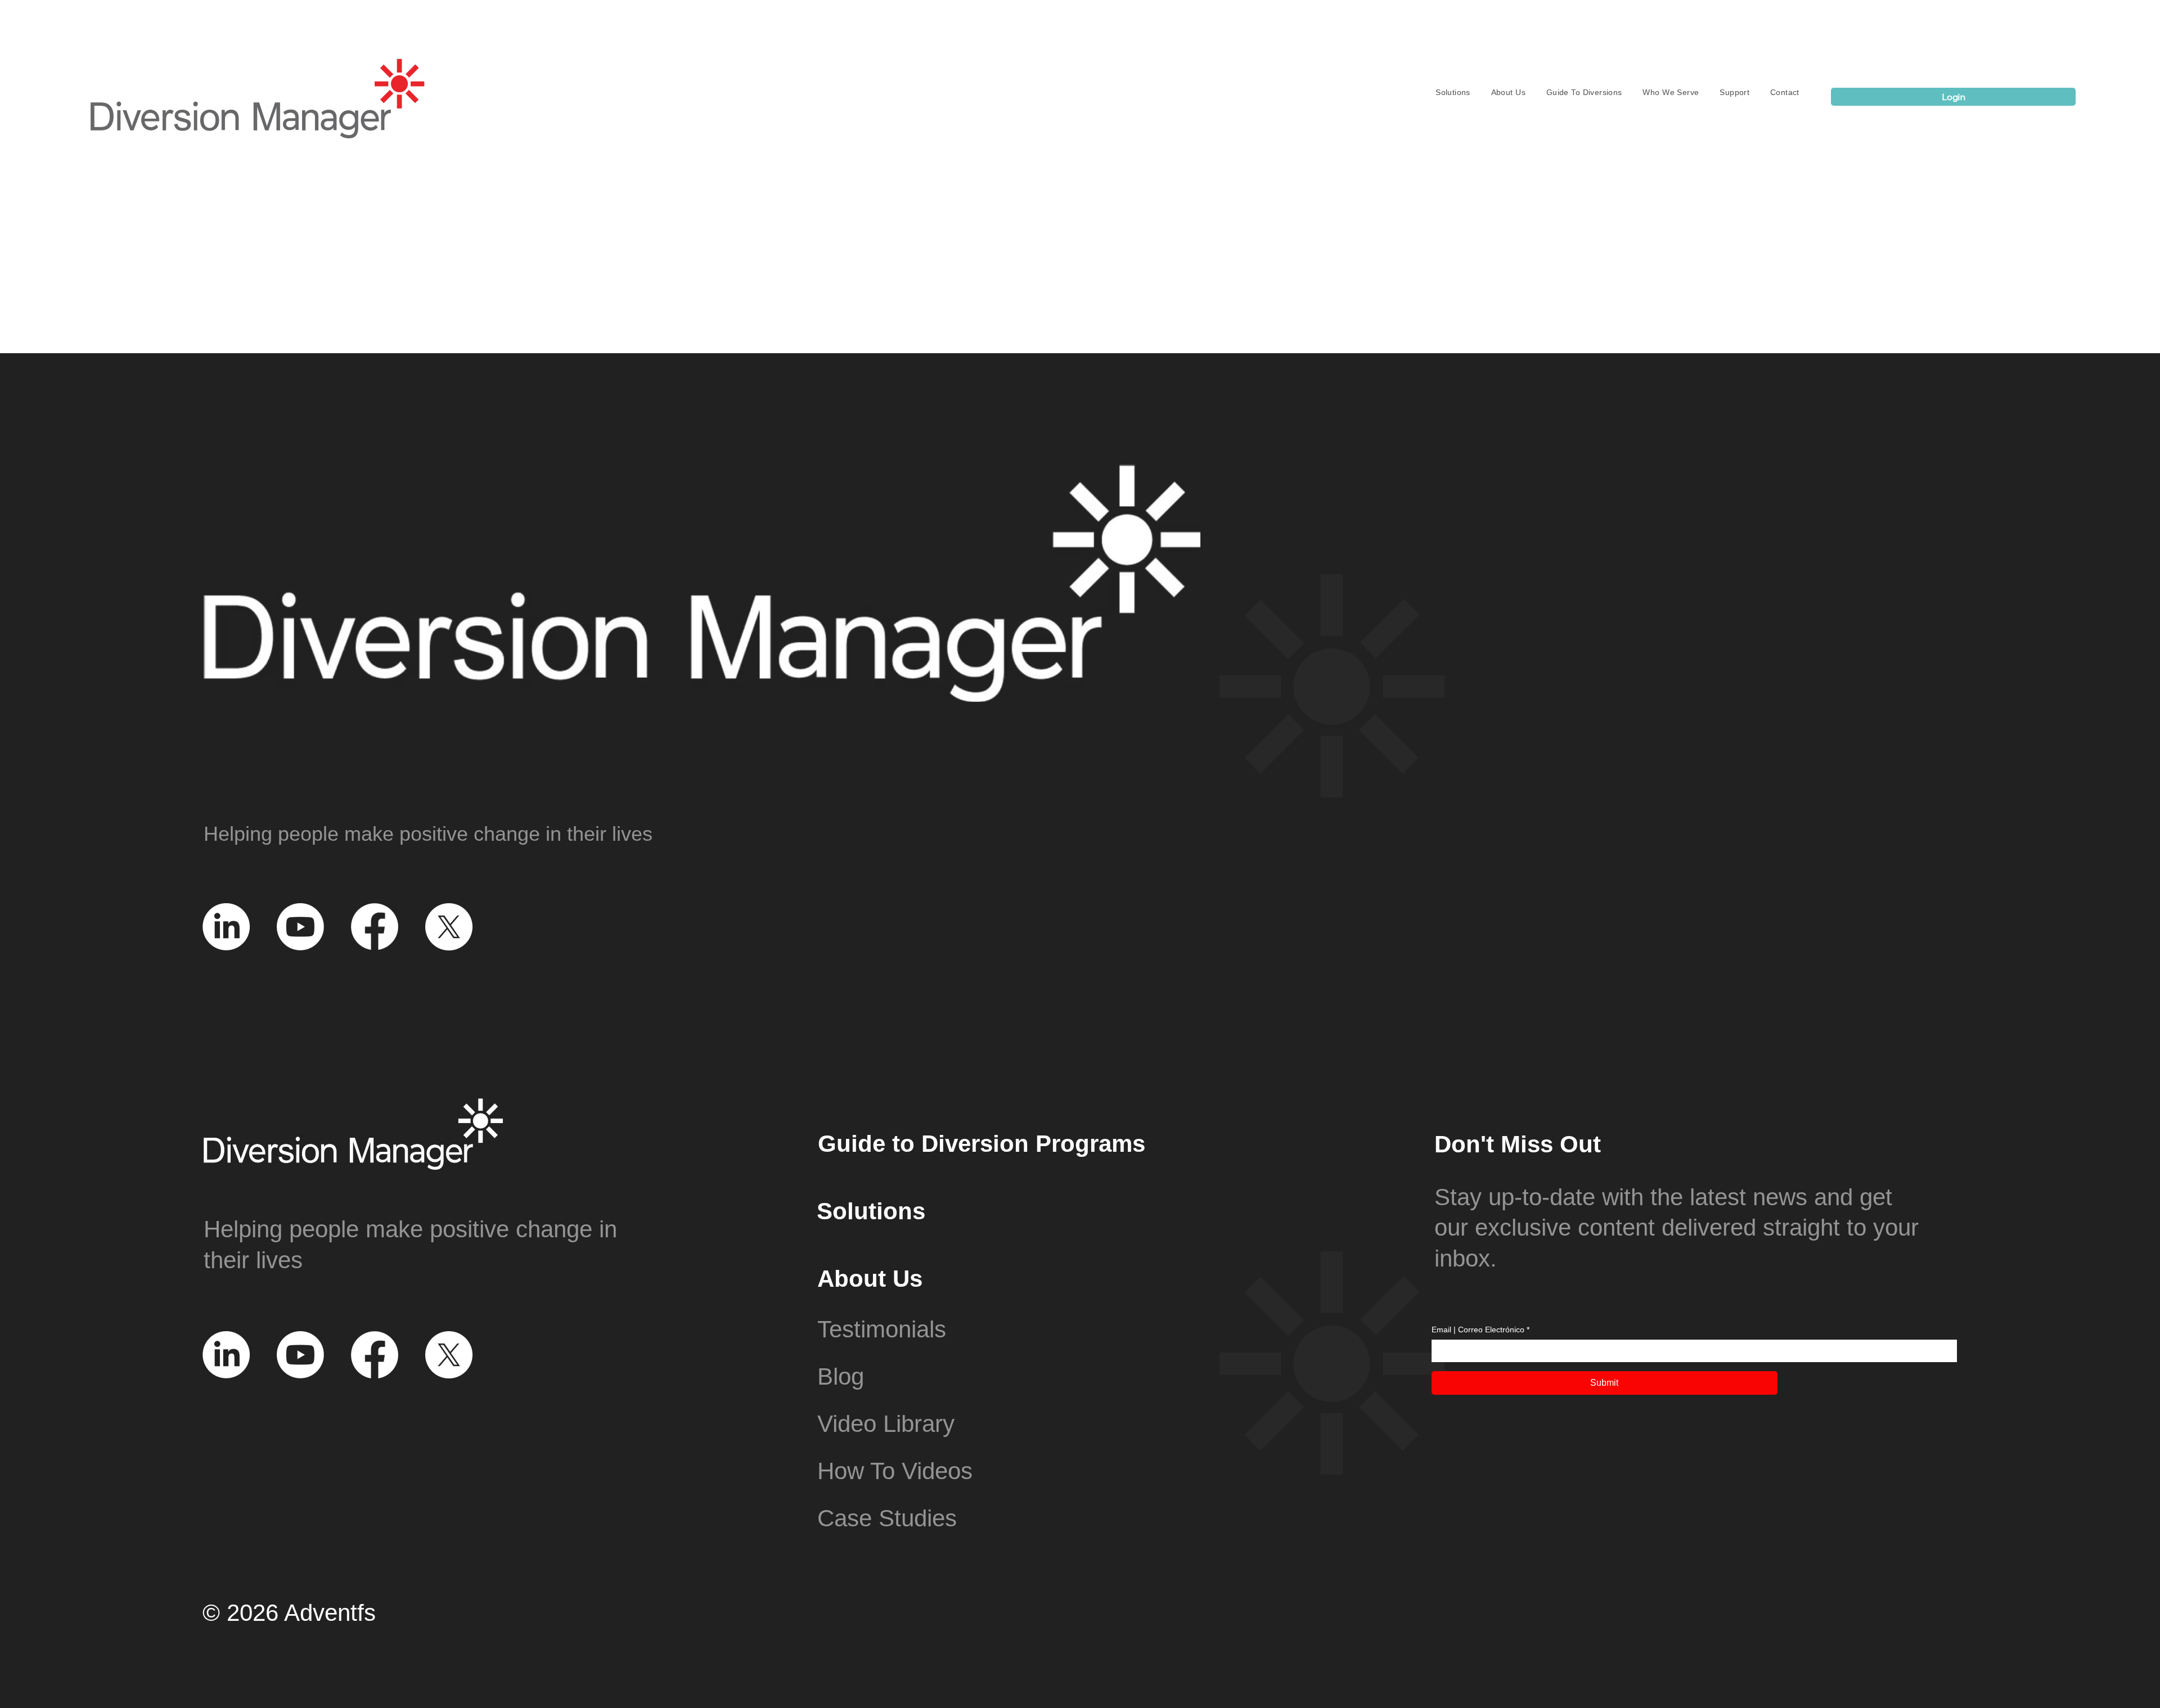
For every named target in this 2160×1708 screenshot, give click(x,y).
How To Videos (895, 1471)
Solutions (871, 1211)
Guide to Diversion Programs (982, 1144)
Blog (841, 1376)
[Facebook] (375, 927)
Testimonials (882, 1329)
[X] (449, 927)
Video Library (886, 1424)
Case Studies (887, 1518)
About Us (870, 1279)
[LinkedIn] (226, 927)
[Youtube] (300, 927)
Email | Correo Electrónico (1480, 1330)
